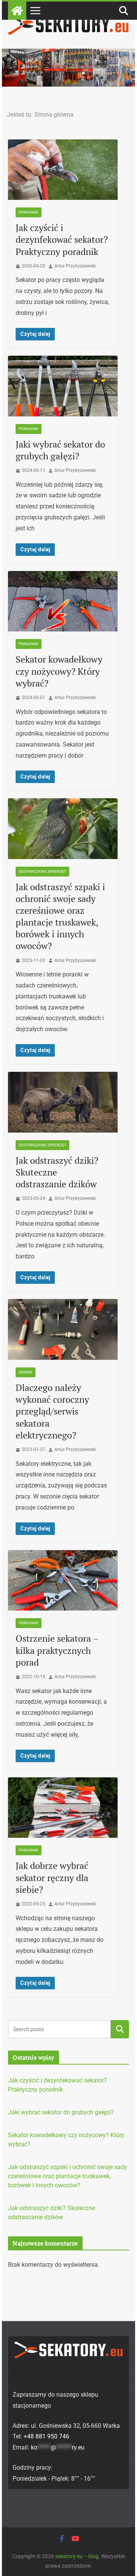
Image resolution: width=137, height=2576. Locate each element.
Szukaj (120, 2029)
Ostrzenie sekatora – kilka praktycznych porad (57, 1650)
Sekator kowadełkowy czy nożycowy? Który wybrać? (59, 671)
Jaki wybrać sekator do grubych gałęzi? (60, 450)
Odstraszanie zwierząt (42, 871)
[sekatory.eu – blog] (68, 54)
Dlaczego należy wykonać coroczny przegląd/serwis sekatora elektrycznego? (52, 1411)
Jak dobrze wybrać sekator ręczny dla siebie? (52, 1877)
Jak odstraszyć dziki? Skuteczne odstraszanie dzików (57, 1172)
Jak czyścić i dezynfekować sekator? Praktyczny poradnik (62, 239)
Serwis (25, 1372)
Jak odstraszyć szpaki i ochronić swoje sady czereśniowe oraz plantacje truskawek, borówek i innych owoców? (60, 916)
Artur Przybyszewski (75, 266)
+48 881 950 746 (46, 2436)
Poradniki (29, 212)
